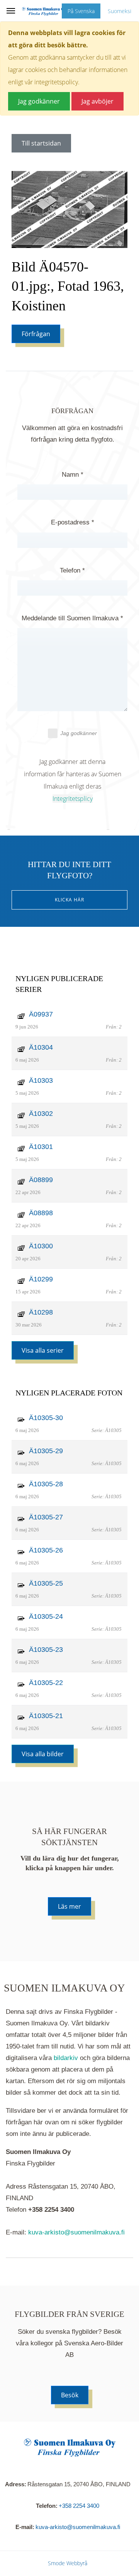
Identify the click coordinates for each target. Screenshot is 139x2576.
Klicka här (69, 900)
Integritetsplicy (73, 799)
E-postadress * (73, 522)
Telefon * (72, 570)
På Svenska (81, 11)
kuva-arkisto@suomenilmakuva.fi (76, 2232)
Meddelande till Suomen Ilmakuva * (72, 618)
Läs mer (69, 1906)
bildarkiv (66, 2058)
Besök (70, 2395)
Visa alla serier (43, 1350)
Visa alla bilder (43, 1754)
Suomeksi (120, 11)
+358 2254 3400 (79, 2506)
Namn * (73, 475)
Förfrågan (36, 334)
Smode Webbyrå (68, 2563)
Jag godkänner (79, 733)
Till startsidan (41, 143)
